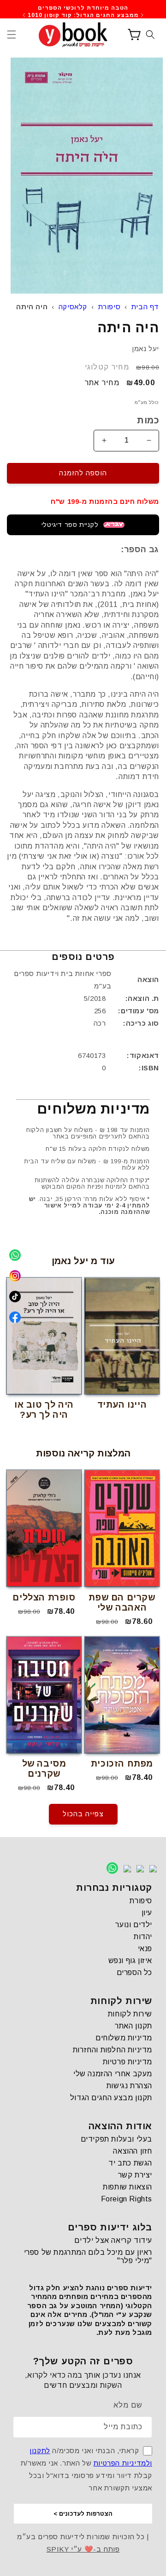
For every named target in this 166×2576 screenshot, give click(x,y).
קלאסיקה (73, 307)
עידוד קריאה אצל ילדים (113, 2240)
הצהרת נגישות (129, 2086)
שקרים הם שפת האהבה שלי (122, 1603)
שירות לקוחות (130, 2014)
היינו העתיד (122, 1405)
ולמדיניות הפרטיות (123, 2463)
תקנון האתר (133, 2026)
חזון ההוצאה (133, 2151)
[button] (12, 35)
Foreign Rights (127, 2199)
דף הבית (145, 307)
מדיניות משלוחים (124, 2038)
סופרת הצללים (44, 1597)
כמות (148, 420)
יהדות (143, 1937)
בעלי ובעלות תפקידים (116, 2139)
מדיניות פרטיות (127, 2062)
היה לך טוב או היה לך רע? (44, 1410)
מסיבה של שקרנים (44, 1769)
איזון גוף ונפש (130, 1961)
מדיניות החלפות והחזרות (113, 2050)
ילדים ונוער (134, 1925)
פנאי (145, 1949)
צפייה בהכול (83, 1814)
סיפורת (110, 307)
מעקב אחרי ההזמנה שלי (113, 2074)
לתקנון (40, 2451)
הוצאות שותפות (127, 2187)
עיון (147, 1913)
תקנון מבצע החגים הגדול (111, 2098)
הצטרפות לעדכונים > (83, 2514)
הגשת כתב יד (130, 2163)
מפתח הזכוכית (122, 1764)
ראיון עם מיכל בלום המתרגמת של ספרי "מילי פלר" (88, 2256)
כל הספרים (134, 1972)
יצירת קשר (135, 2175)
